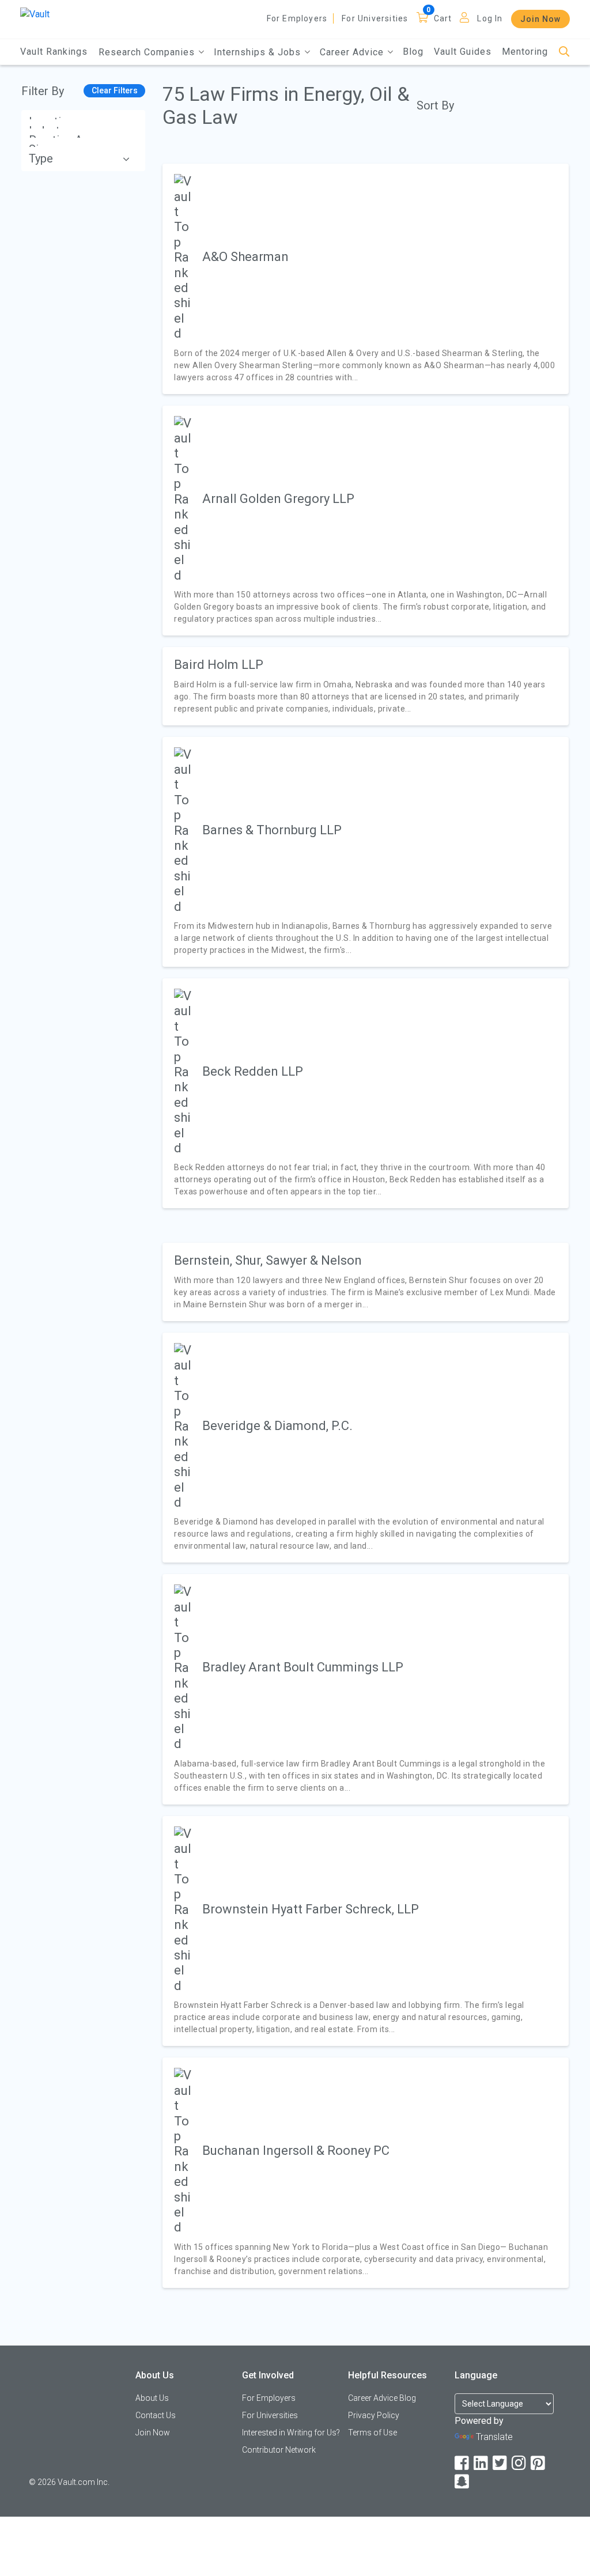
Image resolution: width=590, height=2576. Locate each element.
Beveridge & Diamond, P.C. (277, 1426)
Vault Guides (463, 52)
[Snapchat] (463, 2482)
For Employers (297, 18)
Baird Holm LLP (219, 665)
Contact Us (156, 2415)
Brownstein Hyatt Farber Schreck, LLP (311, 1909)
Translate (494, 2437)
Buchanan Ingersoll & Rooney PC (296, 2151)
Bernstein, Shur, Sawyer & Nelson (268, 1260)
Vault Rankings (54, 52)
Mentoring (525, 52)
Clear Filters (115, 90)
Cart (443, 18)
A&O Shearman (245, 257)
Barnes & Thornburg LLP (272, 830)
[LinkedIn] (482, 2463)
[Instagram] (520, 2463)
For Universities (375, 18)
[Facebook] (463, 2463)
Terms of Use (372, 2433)
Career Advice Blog (382, 2398)
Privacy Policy (374, 2415)
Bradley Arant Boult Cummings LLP (303, 1667)
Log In (490, 18)
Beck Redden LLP (253, 1071)
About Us (152, 2398)
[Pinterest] (539, 2463)
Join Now (540, 19)
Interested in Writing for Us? (291, 2433)
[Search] (564, 52)
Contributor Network (279, 2450)
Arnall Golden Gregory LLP (278, 499)
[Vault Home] (35, 14)
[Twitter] (501, 2463)
